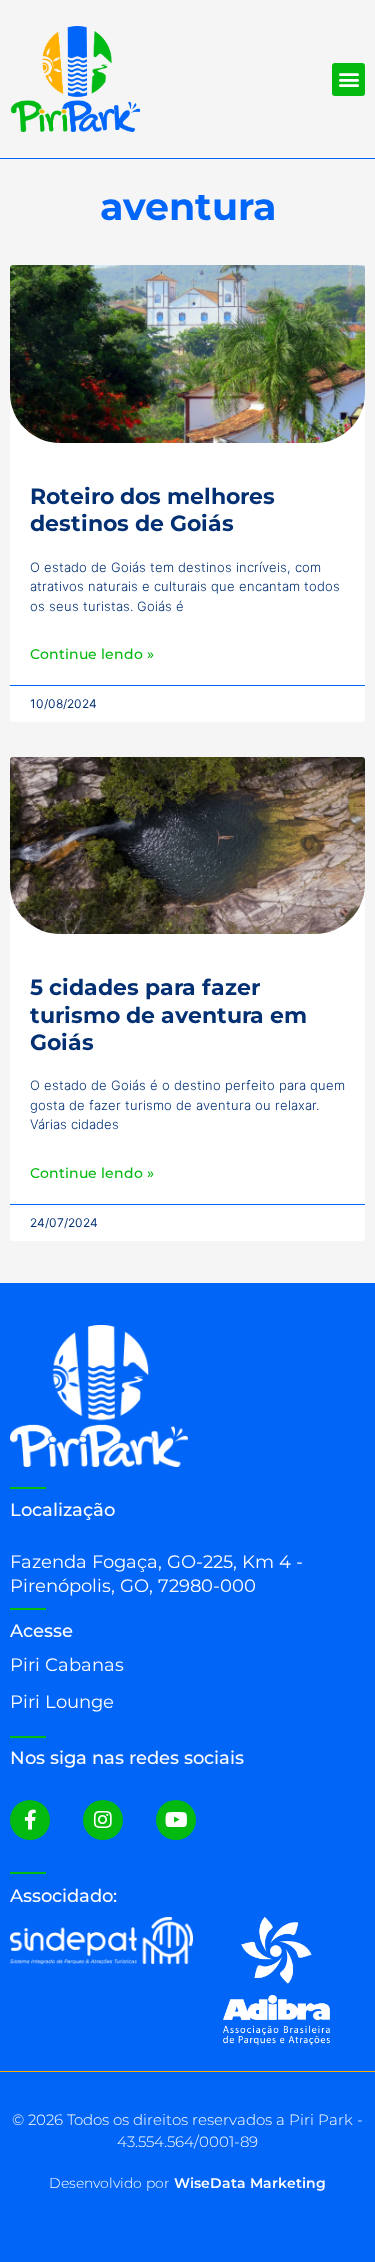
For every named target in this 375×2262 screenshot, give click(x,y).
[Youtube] (176, 1820)
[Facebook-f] (30, 1820)
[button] (348, 79)
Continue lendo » (92, 654)
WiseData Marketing (250, 2183)
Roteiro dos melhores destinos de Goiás (152, 510)
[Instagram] (103, 1820)
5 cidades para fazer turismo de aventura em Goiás (168, 1015)
